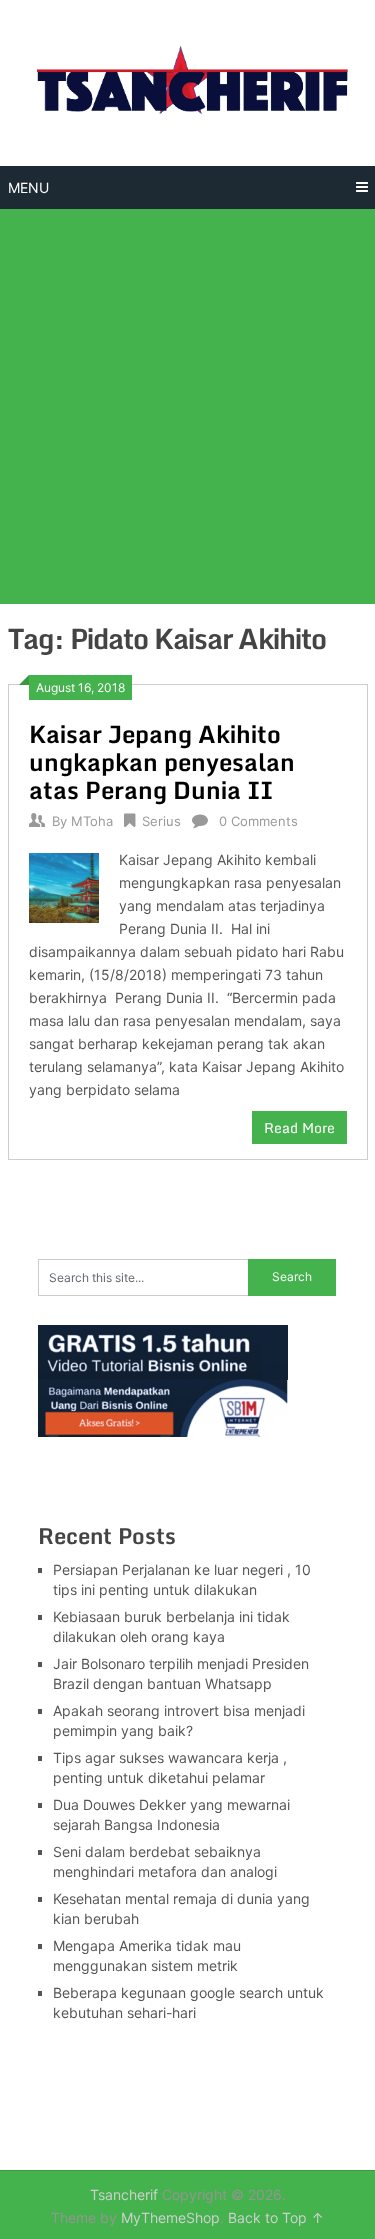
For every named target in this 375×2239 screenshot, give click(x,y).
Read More (299, 1127)
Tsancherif (124, 2194)
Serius (161, 821)
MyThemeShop (170, 2217)
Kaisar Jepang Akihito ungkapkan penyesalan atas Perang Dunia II (162, 761)
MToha (92, 821)
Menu (28, 187)
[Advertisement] (187, 406)
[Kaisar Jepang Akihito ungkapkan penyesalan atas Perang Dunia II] (64, 886)
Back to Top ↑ (276, 2217)
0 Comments (258, 821)
